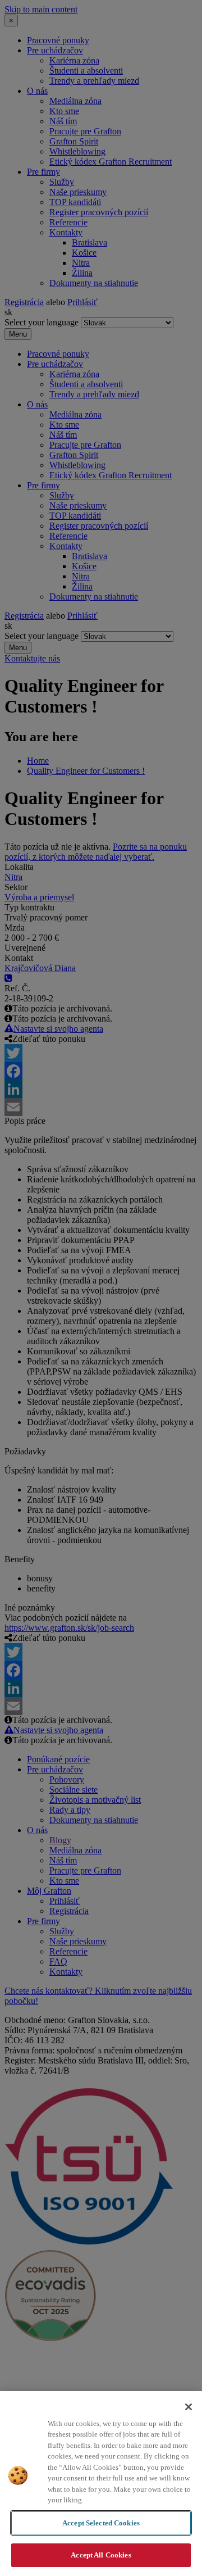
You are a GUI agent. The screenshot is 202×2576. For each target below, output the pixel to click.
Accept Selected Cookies (101, 2523)
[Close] (189, 2407)
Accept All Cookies (101, 2555)
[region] (101, 2484)
